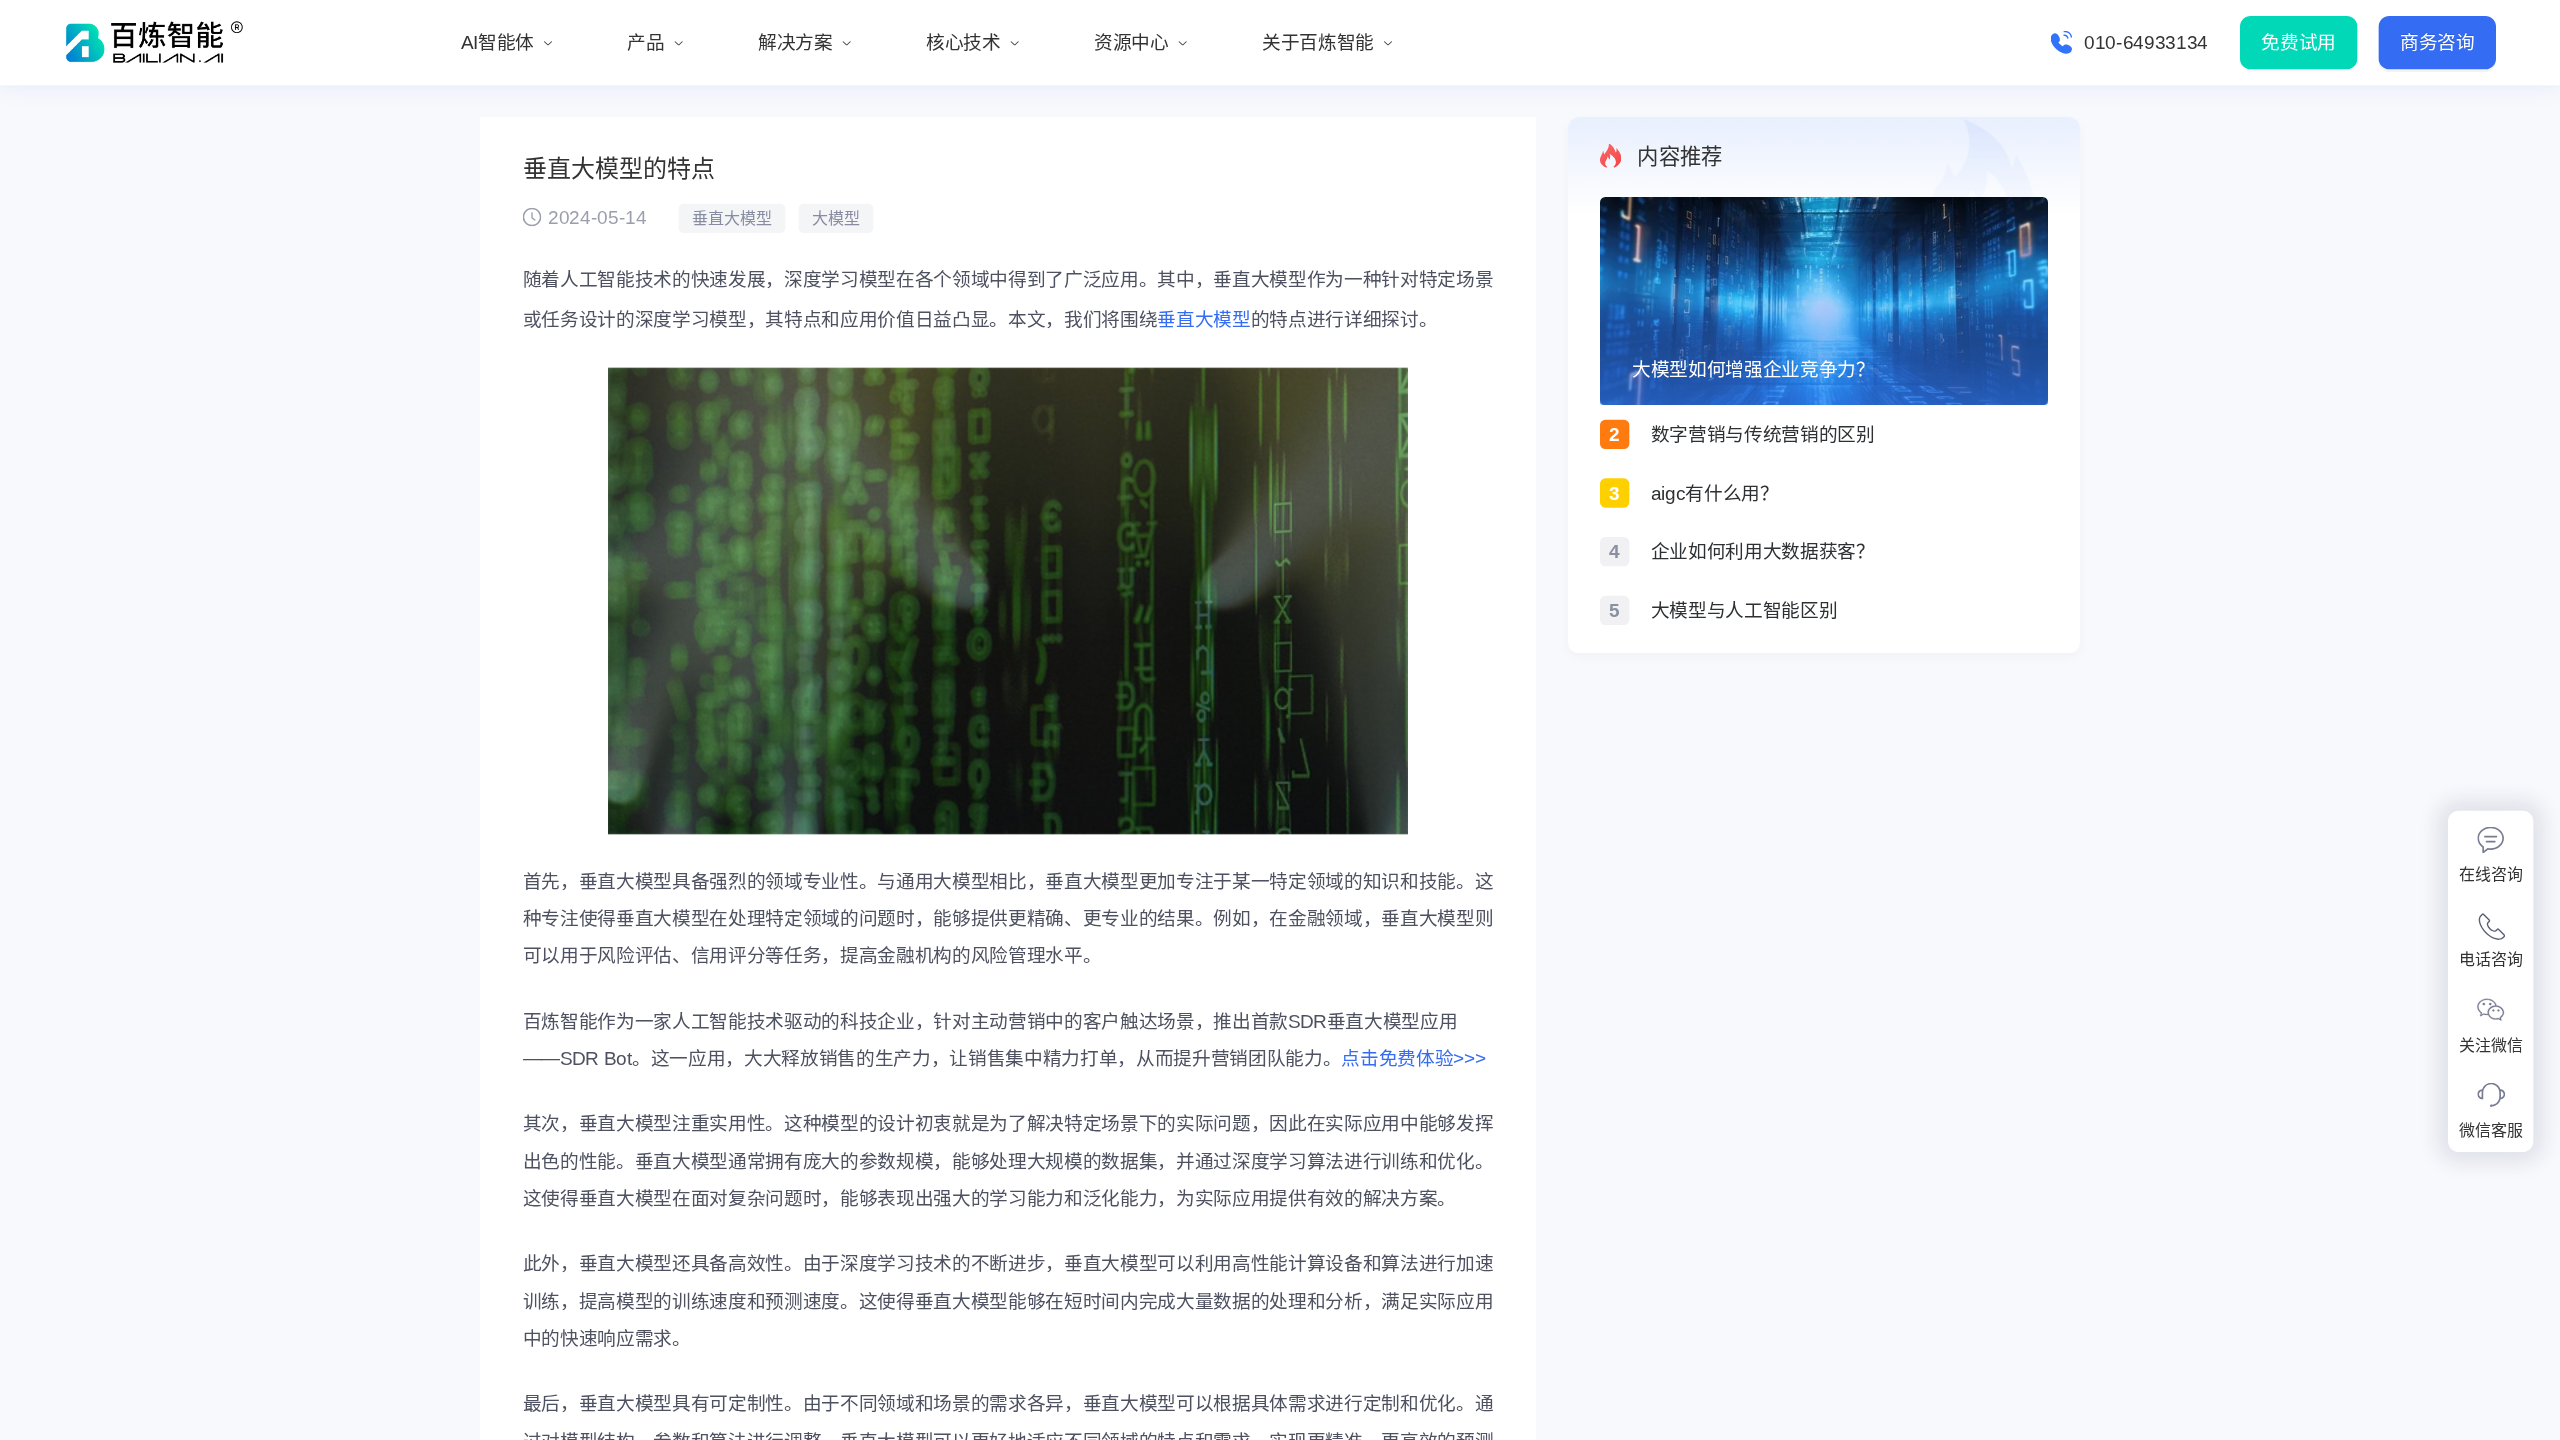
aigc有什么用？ (1715, 493)
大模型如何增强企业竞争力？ (1753, 369)
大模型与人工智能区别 (1744, 610)
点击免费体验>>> (1413, 1058)
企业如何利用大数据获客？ (1763, 551)
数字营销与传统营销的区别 (1763, 434)
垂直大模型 (1203, 319)
